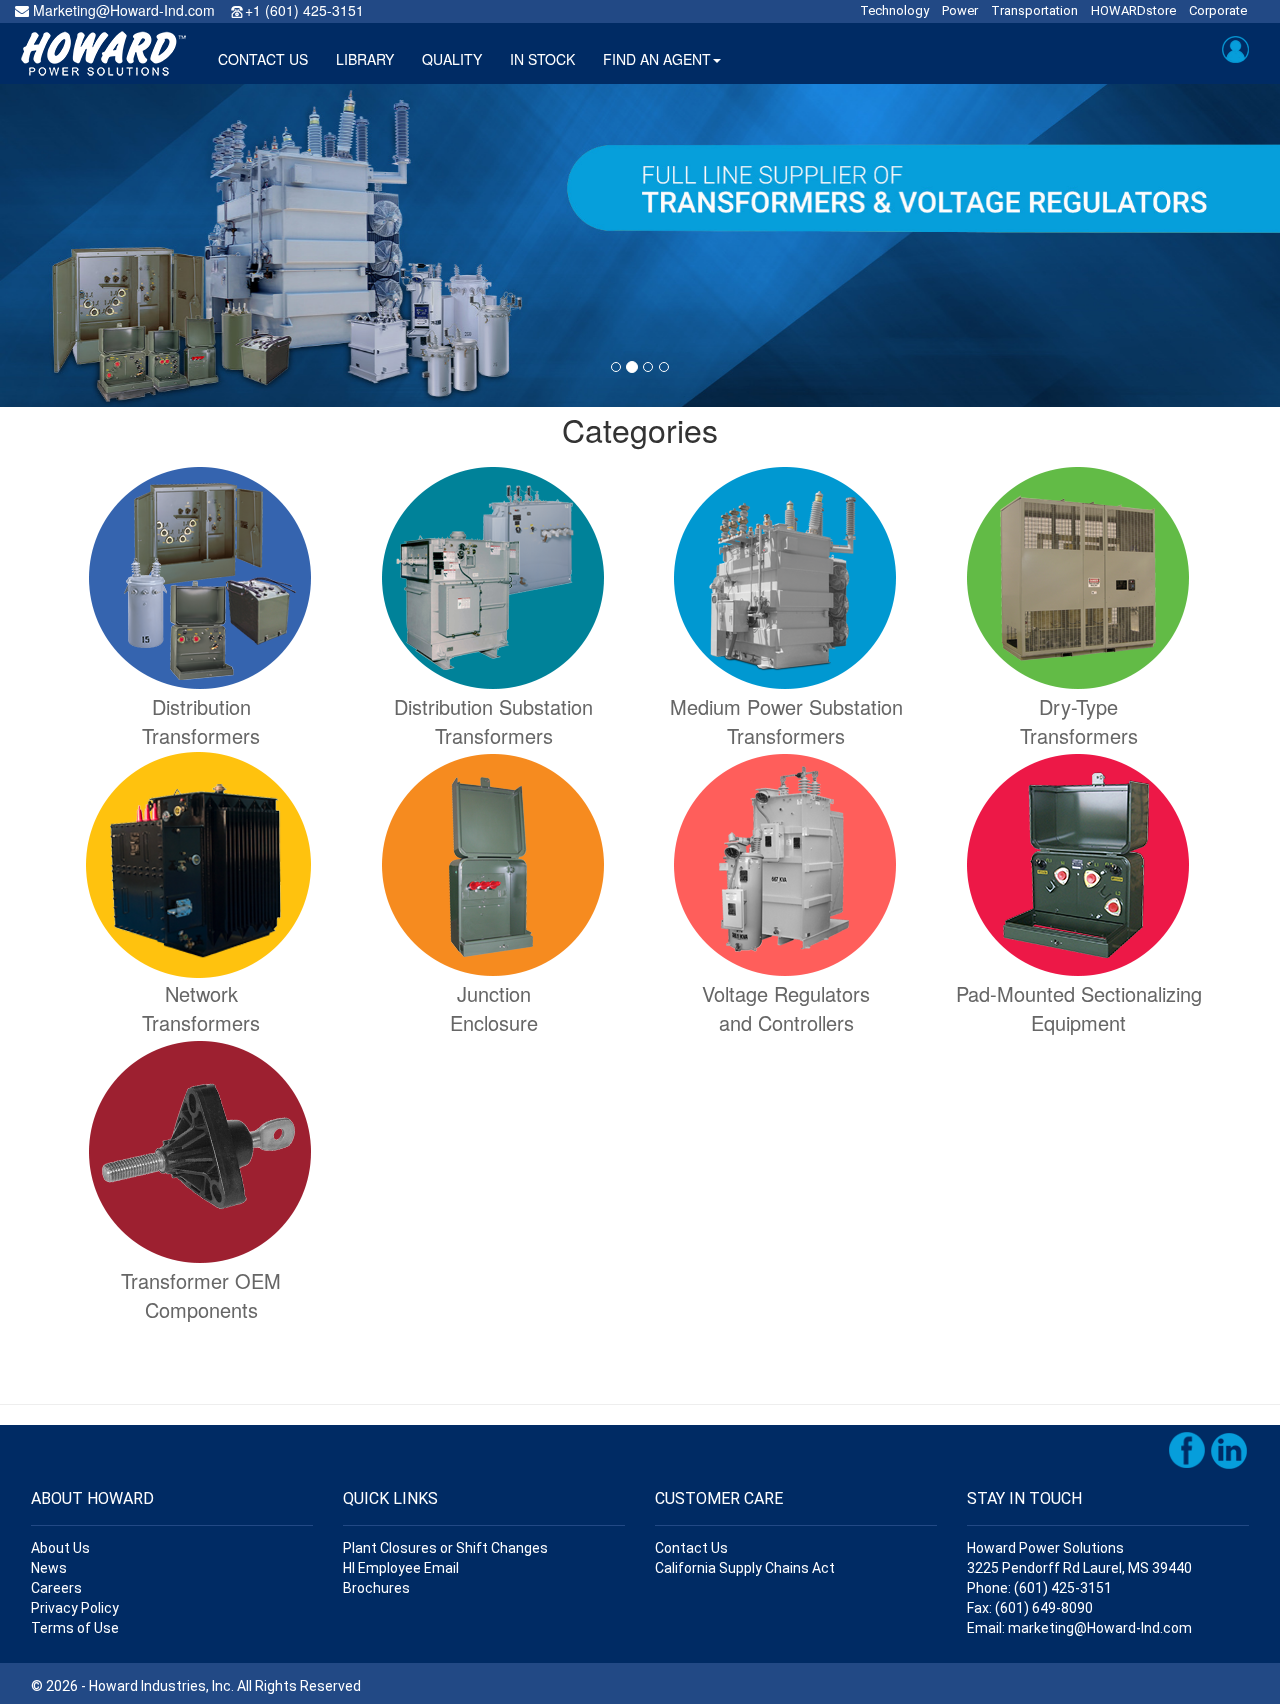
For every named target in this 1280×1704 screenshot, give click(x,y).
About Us (60, 1548)
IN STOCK (542, 59)
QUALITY (452, 59)
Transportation (1034, 10)
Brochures (376, 1588)
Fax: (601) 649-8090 (1030, 1608)
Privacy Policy (75, 1608)
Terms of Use (75, 1628)
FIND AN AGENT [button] (657, 59)
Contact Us (691, 1548)
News (49, 1568)
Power (960, 10)
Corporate (1218, 10)
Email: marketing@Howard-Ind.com (1079, 1628)
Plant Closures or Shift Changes (445, 1548)
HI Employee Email (401, 1568)
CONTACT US (263, 59)
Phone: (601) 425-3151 (1039, 1588)
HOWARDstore (1133, 10)
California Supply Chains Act (745, 1568)
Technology (894, 10)
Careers (56, 1588)
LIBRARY (365, 59)
